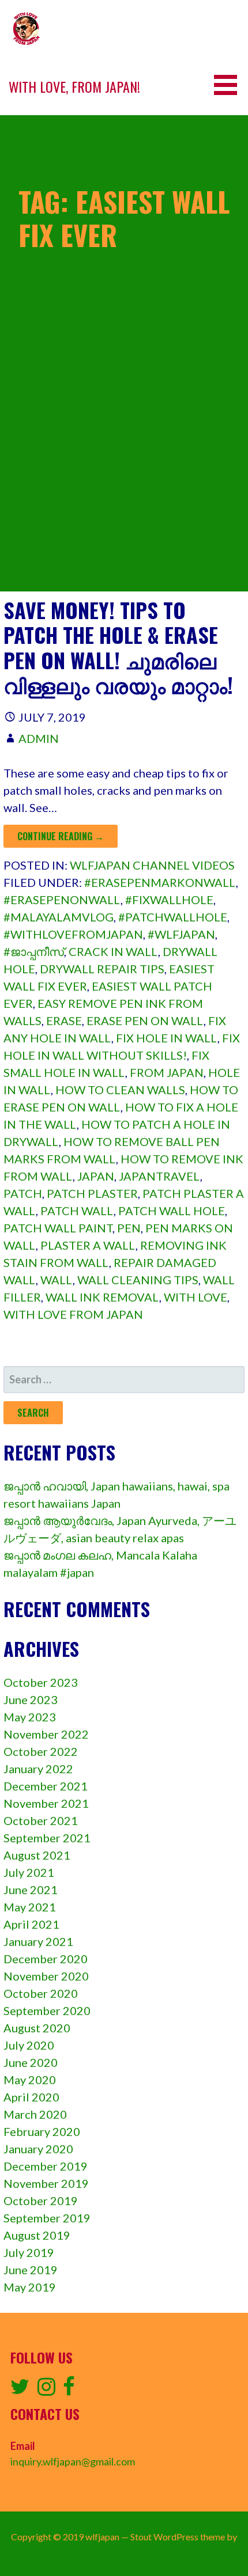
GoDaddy (124, 2550)
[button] (230, 85)
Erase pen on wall (145, 1020)
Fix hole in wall (167, 1038)
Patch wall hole (172, 1211)
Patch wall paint (58, 1228)
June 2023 (31, 1699)
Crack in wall (113, 951)
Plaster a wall (88, 1245)
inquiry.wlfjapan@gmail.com (73, 2461)
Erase (64, 1020)
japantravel (159, 1176)
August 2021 (37, 1855)
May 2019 (30, 2287)
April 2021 (31, 1924)
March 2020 (35, 2114)
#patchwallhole (173, 917)
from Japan (167, 1072)
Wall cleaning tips (138, 1280)
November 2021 (46, 1803)
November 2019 (46, 2183)
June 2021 (31, 1890)
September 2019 (47, 2218)
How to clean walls (120, 1090)
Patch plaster (92, 1193)
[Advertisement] (124, 468)
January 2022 (38, 1769)
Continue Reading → (61, 836)
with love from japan (73, 1314)
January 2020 (38, 2149)
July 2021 (29, 1872)
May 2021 (30, 1907)
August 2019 (37, 2235)
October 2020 (41, 1993)
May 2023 (30, 1717)
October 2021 (41, 1820)
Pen (129, 1228)
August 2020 (37, 2028)
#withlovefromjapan (73, 934)
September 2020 (47, 2010)
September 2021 (47, 1838)
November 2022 (46, 1734)
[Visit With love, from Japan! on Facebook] (69, 2390)
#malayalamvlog (59, 917)
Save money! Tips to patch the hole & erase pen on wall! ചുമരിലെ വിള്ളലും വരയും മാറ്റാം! (118, 647)
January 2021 (38, 1941)
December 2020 (46, 1959)
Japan (96, 1176)
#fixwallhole (169, 900)
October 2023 (41, 1682)
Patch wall (77, 1211)
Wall (57, 1280)
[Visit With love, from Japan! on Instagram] (46, 2390)
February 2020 (42, 2131)
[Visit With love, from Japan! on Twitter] (20, 2390)
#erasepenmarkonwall (160, 882)
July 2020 (29, 2045)
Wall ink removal (102, 1297)
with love (196, 1297)
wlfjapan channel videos (152, 865)
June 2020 (31, 2062)
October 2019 (41, 2201)
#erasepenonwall (62, 900)
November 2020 (46, 1976)
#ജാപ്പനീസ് (34, 951)
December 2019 (46, 2166)
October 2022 (41, 1751)
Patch (23, 1193)
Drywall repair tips (102, 969)
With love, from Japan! (74, 86)
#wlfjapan (181, 934)
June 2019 (31, 2270)
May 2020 (30, 2080)
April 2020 (31, 2097)
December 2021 (46, 1786)
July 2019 (29, 2252)
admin (39, 738)
